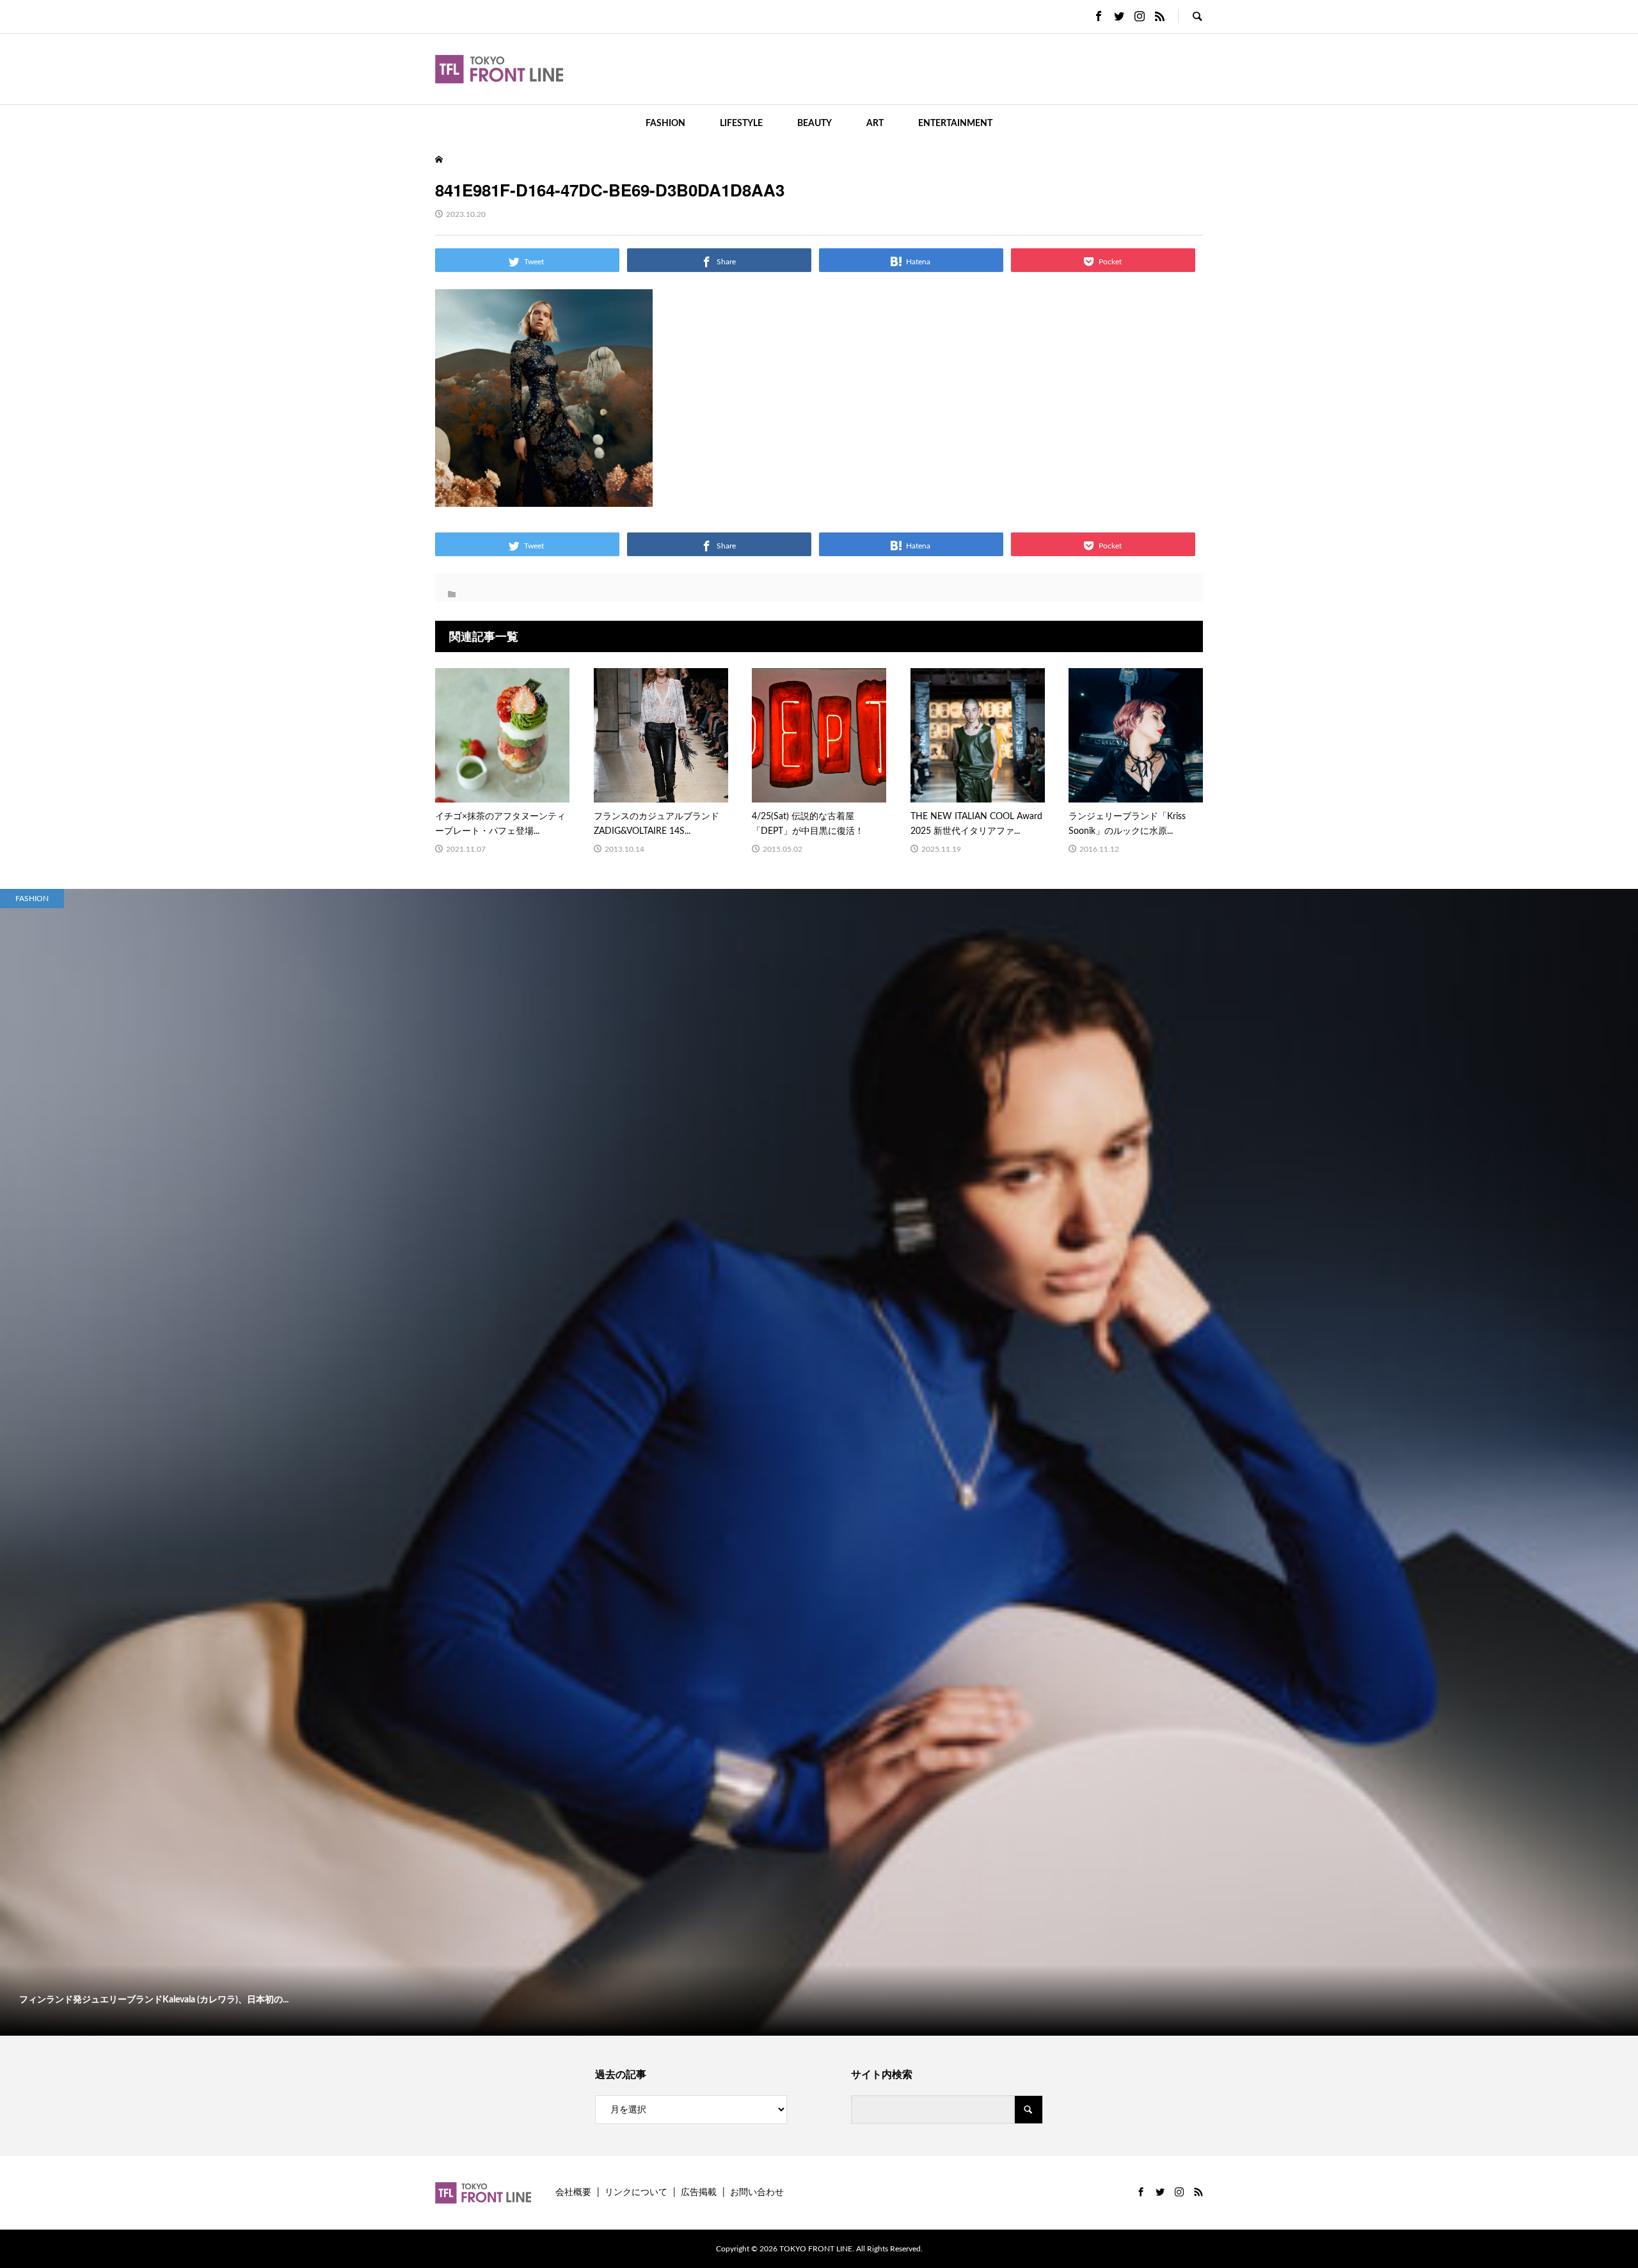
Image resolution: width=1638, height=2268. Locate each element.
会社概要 (573, 2192)
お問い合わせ (757, 2192)
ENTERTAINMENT (955, 124)
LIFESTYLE (741, 124)
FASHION (665, 124)
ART (875, 124)
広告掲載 (699, 2192)
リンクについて (636, 2192)
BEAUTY (815, 124)
